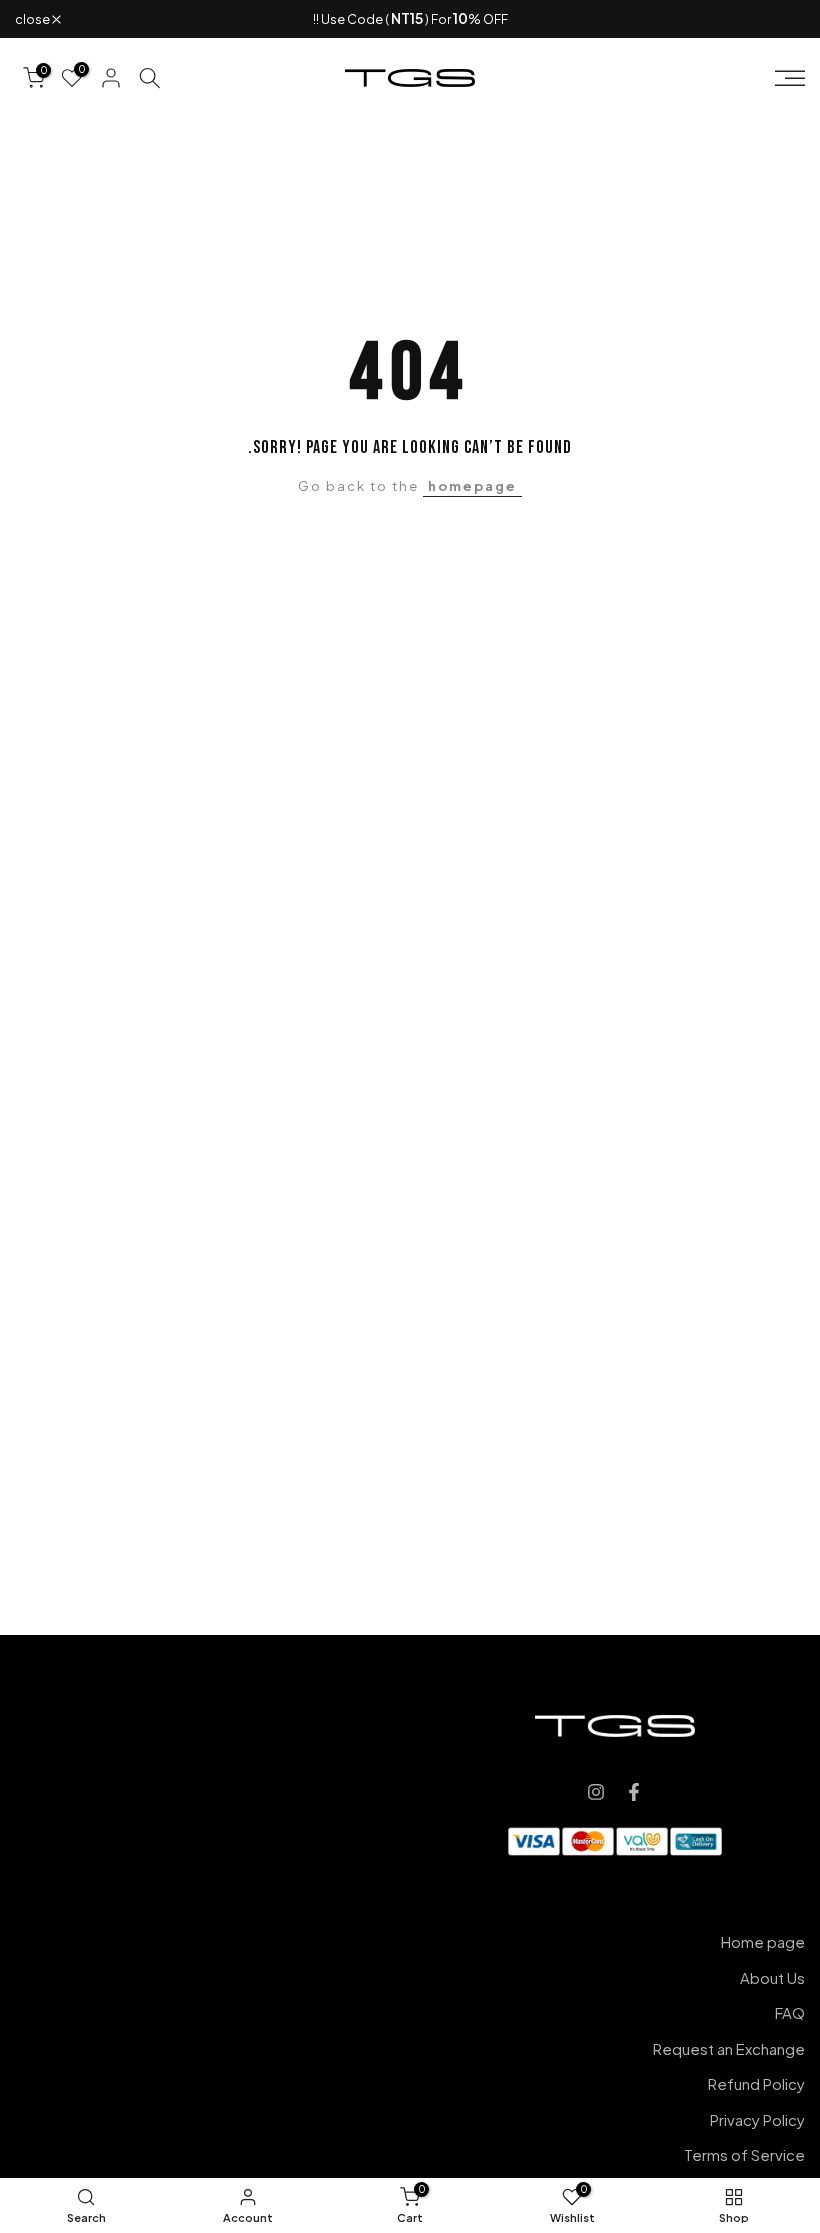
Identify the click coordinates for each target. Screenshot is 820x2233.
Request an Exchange (729, 2048)
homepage (472, 486)
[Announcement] (410, 19)
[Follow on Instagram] (596, 1792)
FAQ (790, 2012)
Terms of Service (744, 2154)
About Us (772, 1977)
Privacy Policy (757, 2119)
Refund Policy (756, 2083)
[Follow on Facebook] (634, 1792)
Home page (763, 1941)
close (777, 19)
